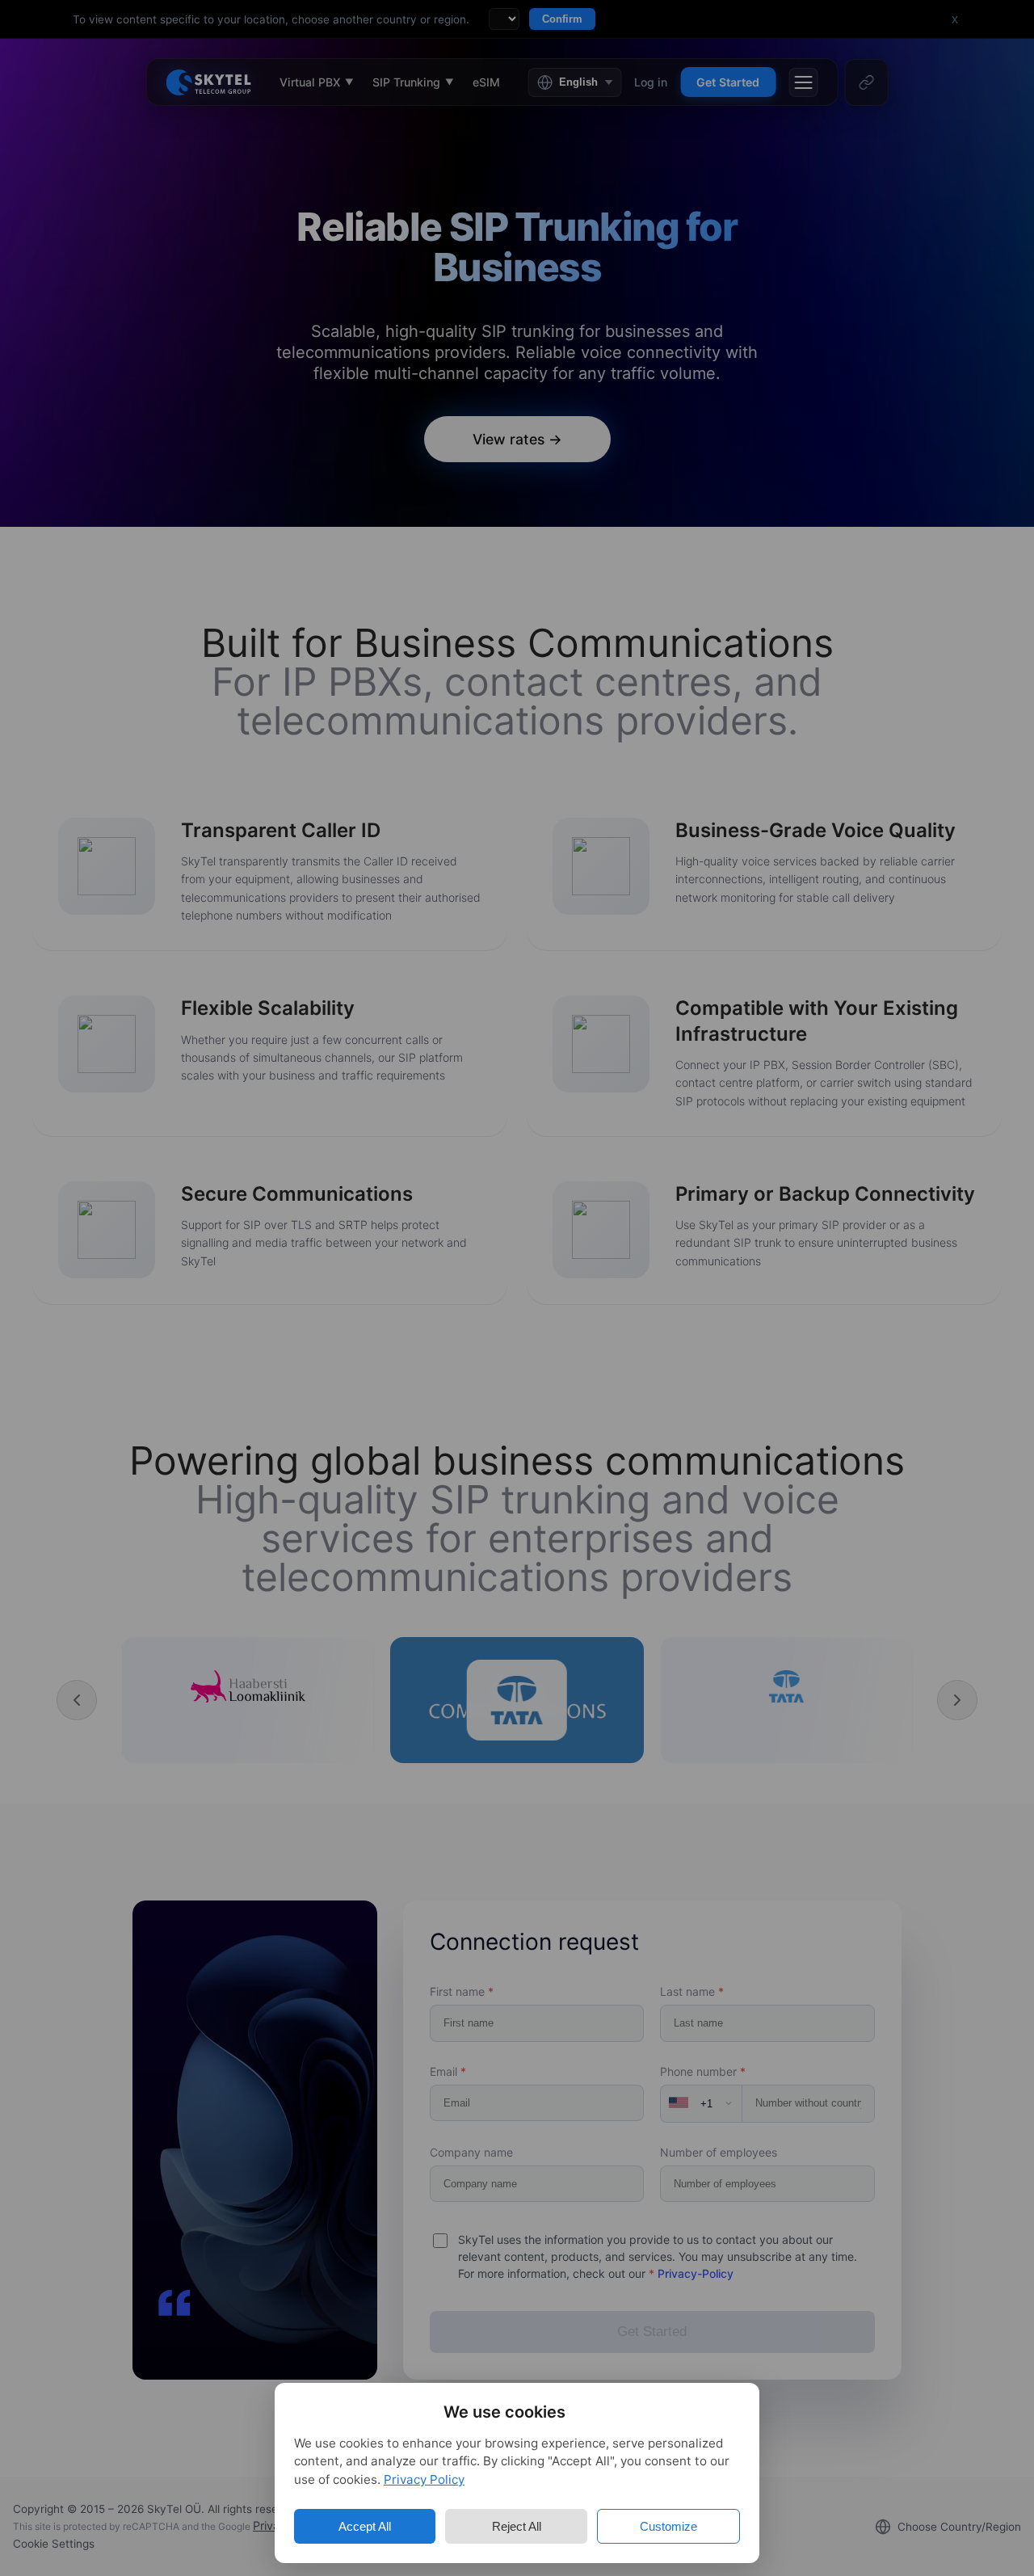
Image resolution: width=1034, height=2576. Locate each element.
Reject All (517, 2526)
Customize (668, 2526)
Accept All (365, 2526)
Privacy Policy (424, 2479)
